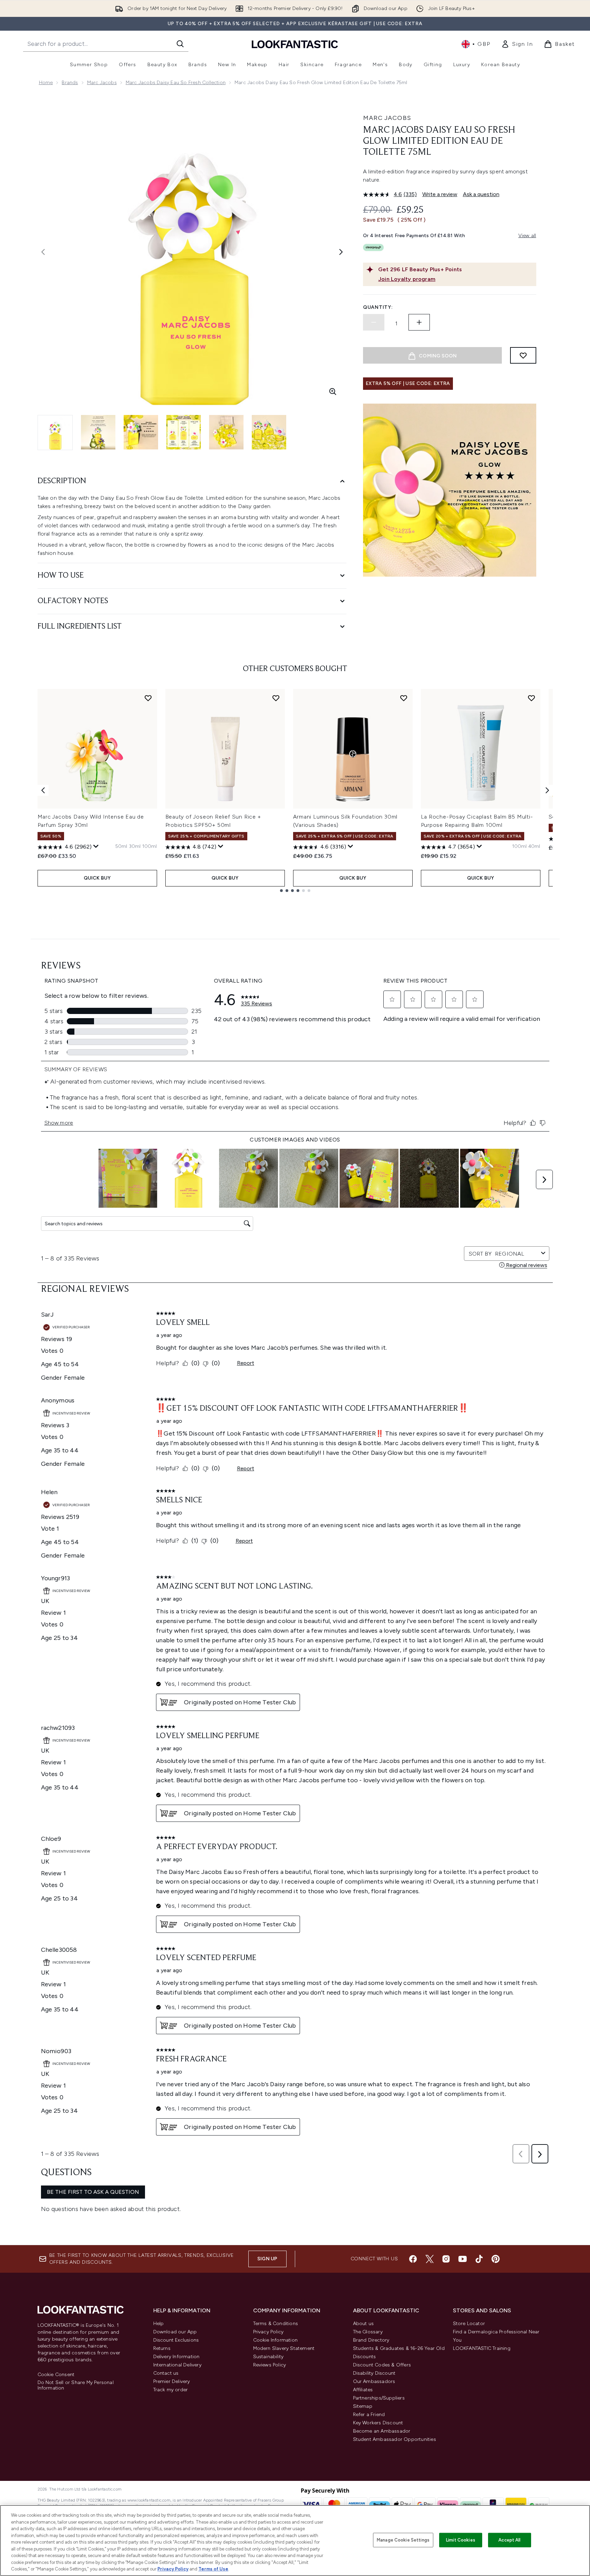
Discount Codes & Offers (382, 2365)
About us (364, 2324)
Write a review (440, 194)
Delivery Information (177, 2357)
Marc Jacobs (102, 83)
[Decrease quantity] (374, 322)
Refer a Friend (369, 2415)
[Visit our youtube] (463, 2259)
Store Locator (469, 2324)
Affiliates (363, 2390)
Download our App (175, 2332)
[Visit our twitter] (429, 2259)
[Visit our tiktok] (479, 2259)
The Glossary (368, 2332)
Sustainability (268, 2357)
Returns (162, 2348)
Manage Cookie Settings (403, 2540)
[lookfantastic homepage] (295, 44)
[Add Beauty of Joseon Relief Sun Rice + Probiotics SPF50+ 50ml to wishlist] (276, 698)
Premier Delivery (172, 2381)
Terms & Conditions (276, 2324)
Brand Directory (371, 2340)
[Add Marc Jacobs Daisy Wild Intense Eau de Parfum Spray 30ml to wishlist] (148, 698)
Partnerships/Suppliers (379, 2398)
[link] (517, 44)
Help (159, 2324)
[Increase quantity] (419, 322)
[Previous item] (43, 790)
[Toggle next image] (341, 252)
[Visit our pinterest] (496, 2259)
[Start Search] (180, 44)
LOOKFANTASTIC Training (482, 2348)
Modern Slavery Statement (284, 2348)
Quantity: (378, 307)
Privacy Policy (268, 2332)
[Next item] (547, 790)
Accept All (509, 2540)
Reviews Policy (270, 2365)
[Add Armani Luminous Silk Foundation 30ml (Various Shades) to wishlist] (404, 698)
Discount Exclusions (176, 2340)
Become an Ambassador (382, 2431)
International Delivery (177, 2365)
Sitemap (363, 2406)
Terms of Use (213, 2569)
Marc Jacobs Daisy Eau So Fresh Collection (176, 83)
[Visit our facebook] (413, 2259)
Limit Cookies (461, 2540)
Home (46, 83)
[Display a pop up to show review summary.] (96, 846)
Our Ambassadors (374, 2381)
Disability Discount (374, 2373)
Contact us (166, 2373)
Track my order (171, 2390)
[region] (295, 2540)
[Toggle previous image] (43, 252)
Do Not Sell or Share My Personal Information (76, 2385)
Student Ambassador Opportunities (395, 2439)
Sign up (267, 2259)
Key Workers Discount (378, 2423)
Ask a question (481, 194)
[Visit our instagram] (446, 2259)
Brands (70, 83)
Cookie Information (276, 2340)
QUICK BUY (97, 878)
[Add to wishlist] (523, 355)
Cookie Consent (56, 2375)
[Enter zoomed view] (333, 392)
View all (527, 236)
